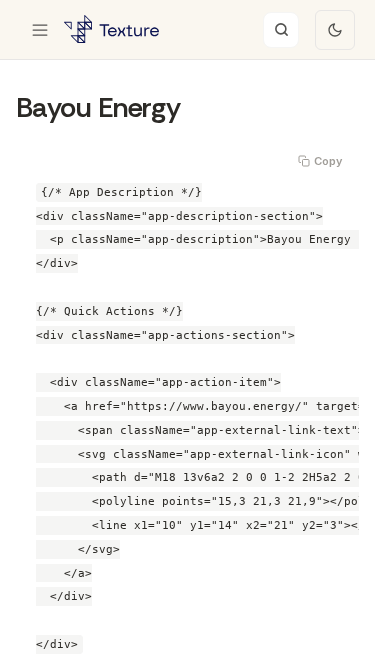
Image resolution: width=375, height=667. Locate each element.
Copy (328, 161)
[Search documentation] (281, 30)
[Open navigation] (40, 30)
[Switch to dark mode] (335, 30)
